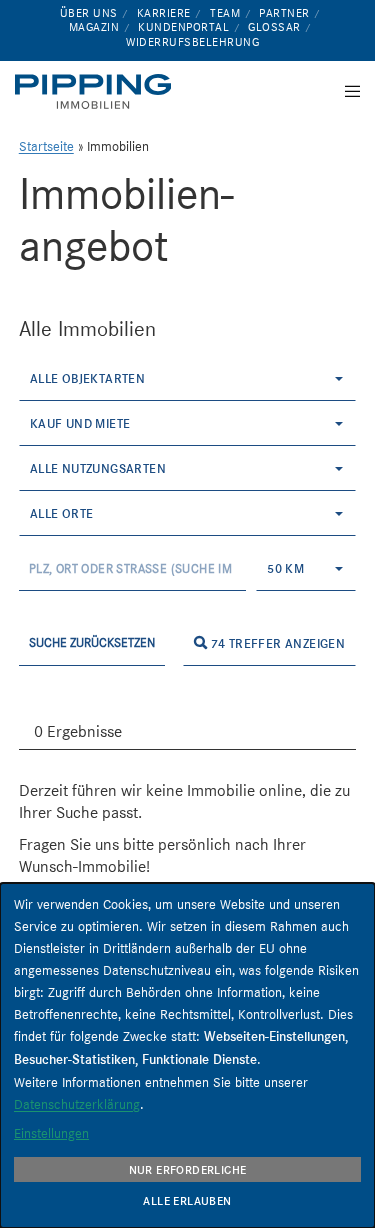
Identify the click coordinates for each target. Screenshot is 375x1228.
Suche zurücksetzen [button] (92, 642)
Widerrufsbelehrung (192, 42)
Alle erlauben (187, 1201)
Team (225, 13)
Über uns (89, 13)
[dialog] (187, 1055)
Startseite (46, 146)
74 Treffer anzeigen (276, 643)
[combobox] (188, 378)
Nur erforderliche (188, 1170)
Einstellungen (51, 1133)
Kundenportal (183, 27)
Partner (284, 13)
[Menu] (346, 91)
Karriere (164, 13)
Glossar (274, 27)
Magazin (94, 27)
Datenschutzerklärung (77, 1104)
